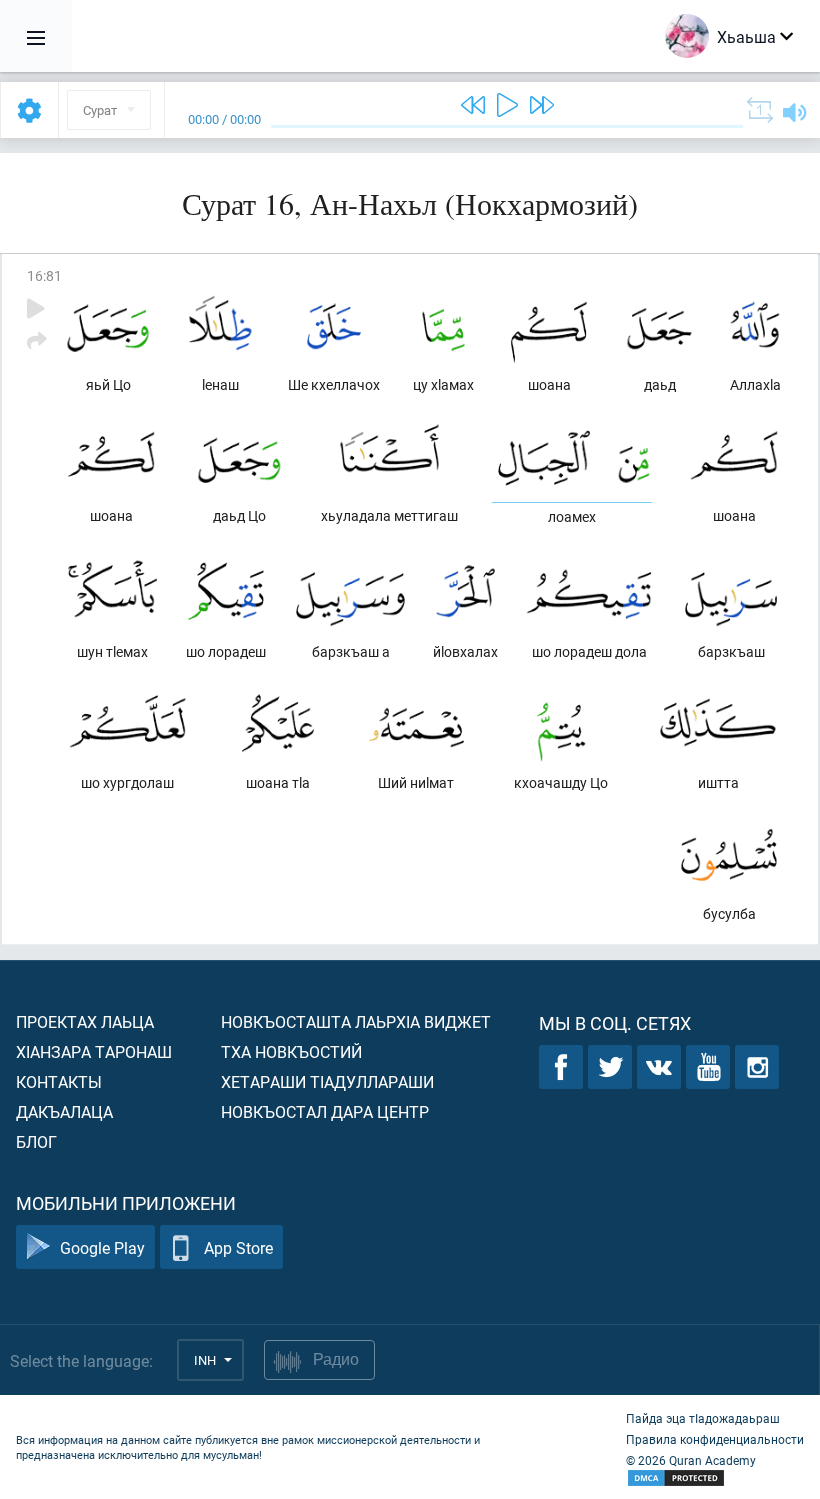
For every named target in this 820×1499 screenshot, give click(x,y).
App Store (238, 1247)
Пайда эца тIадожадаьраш (703, 1418)
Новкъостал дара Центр (325, 1111)
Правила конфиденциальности (715, 1439)
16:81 (44, 275)
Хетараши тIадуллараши (327, 1081)
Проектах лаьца (85, 1021)
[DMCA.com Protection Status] (715, 1478)
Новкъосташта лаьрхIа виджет (356, 1021)
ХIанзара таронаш (94, 1051)
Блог (36, 1141)
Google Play (102, 1247)
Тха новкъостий (291, 1051)
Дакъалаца (64, 1111)
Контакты (59, 1081)
